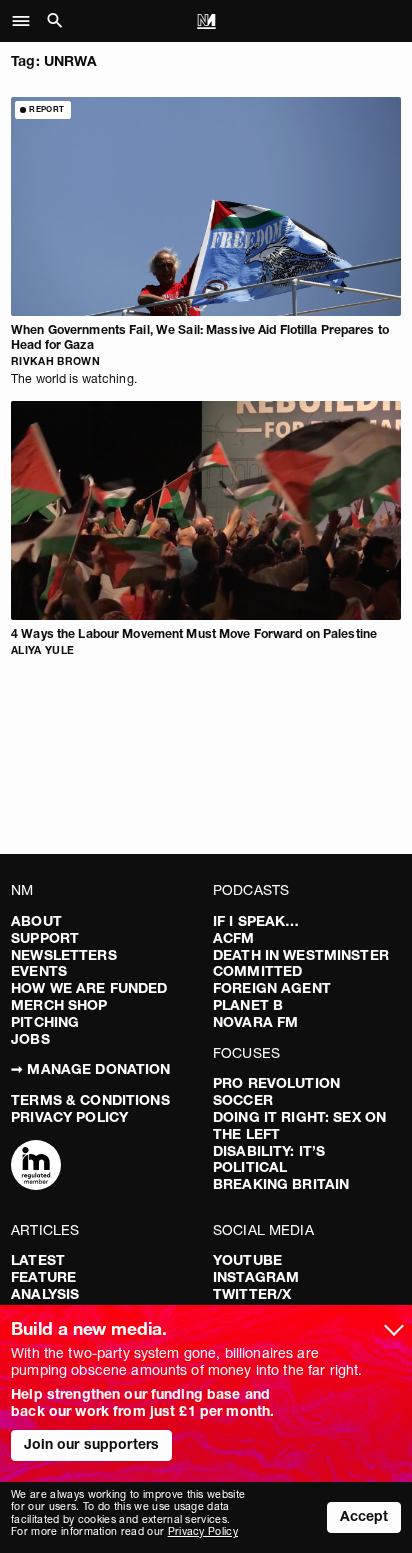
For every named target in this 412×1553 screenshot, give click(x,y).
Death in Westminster (301, 955)
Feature (43, 1277)
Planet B (248, 1005)
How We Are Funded (89, 988)
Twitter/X (252, 1294)
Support (45, 938)
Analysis (45, 1294)
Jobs (30, 1039)
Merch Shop (59, 1005)
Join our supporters (92, 1444)
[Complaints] (36, 1167)
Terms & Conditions (90, 1100)
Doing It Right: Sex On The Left (299, 1125)
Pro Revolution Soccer (276, 1091)
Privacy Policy (69, 1117)
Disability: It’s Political (269, 1159)
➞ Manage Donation (90, 1069)
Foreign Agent (272, 988)
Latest (38, 1260)
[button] (26, 21)
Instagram (256, 1277)
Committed (257, 971)
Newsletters (64, 955)
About (36, 921)
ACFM (234, 938)
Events (39, 971)
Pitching (45, 1022)
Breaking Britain (281, 1184)
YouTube (247, 1260)
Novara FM (255, 1022)
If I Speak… (256, 921)
